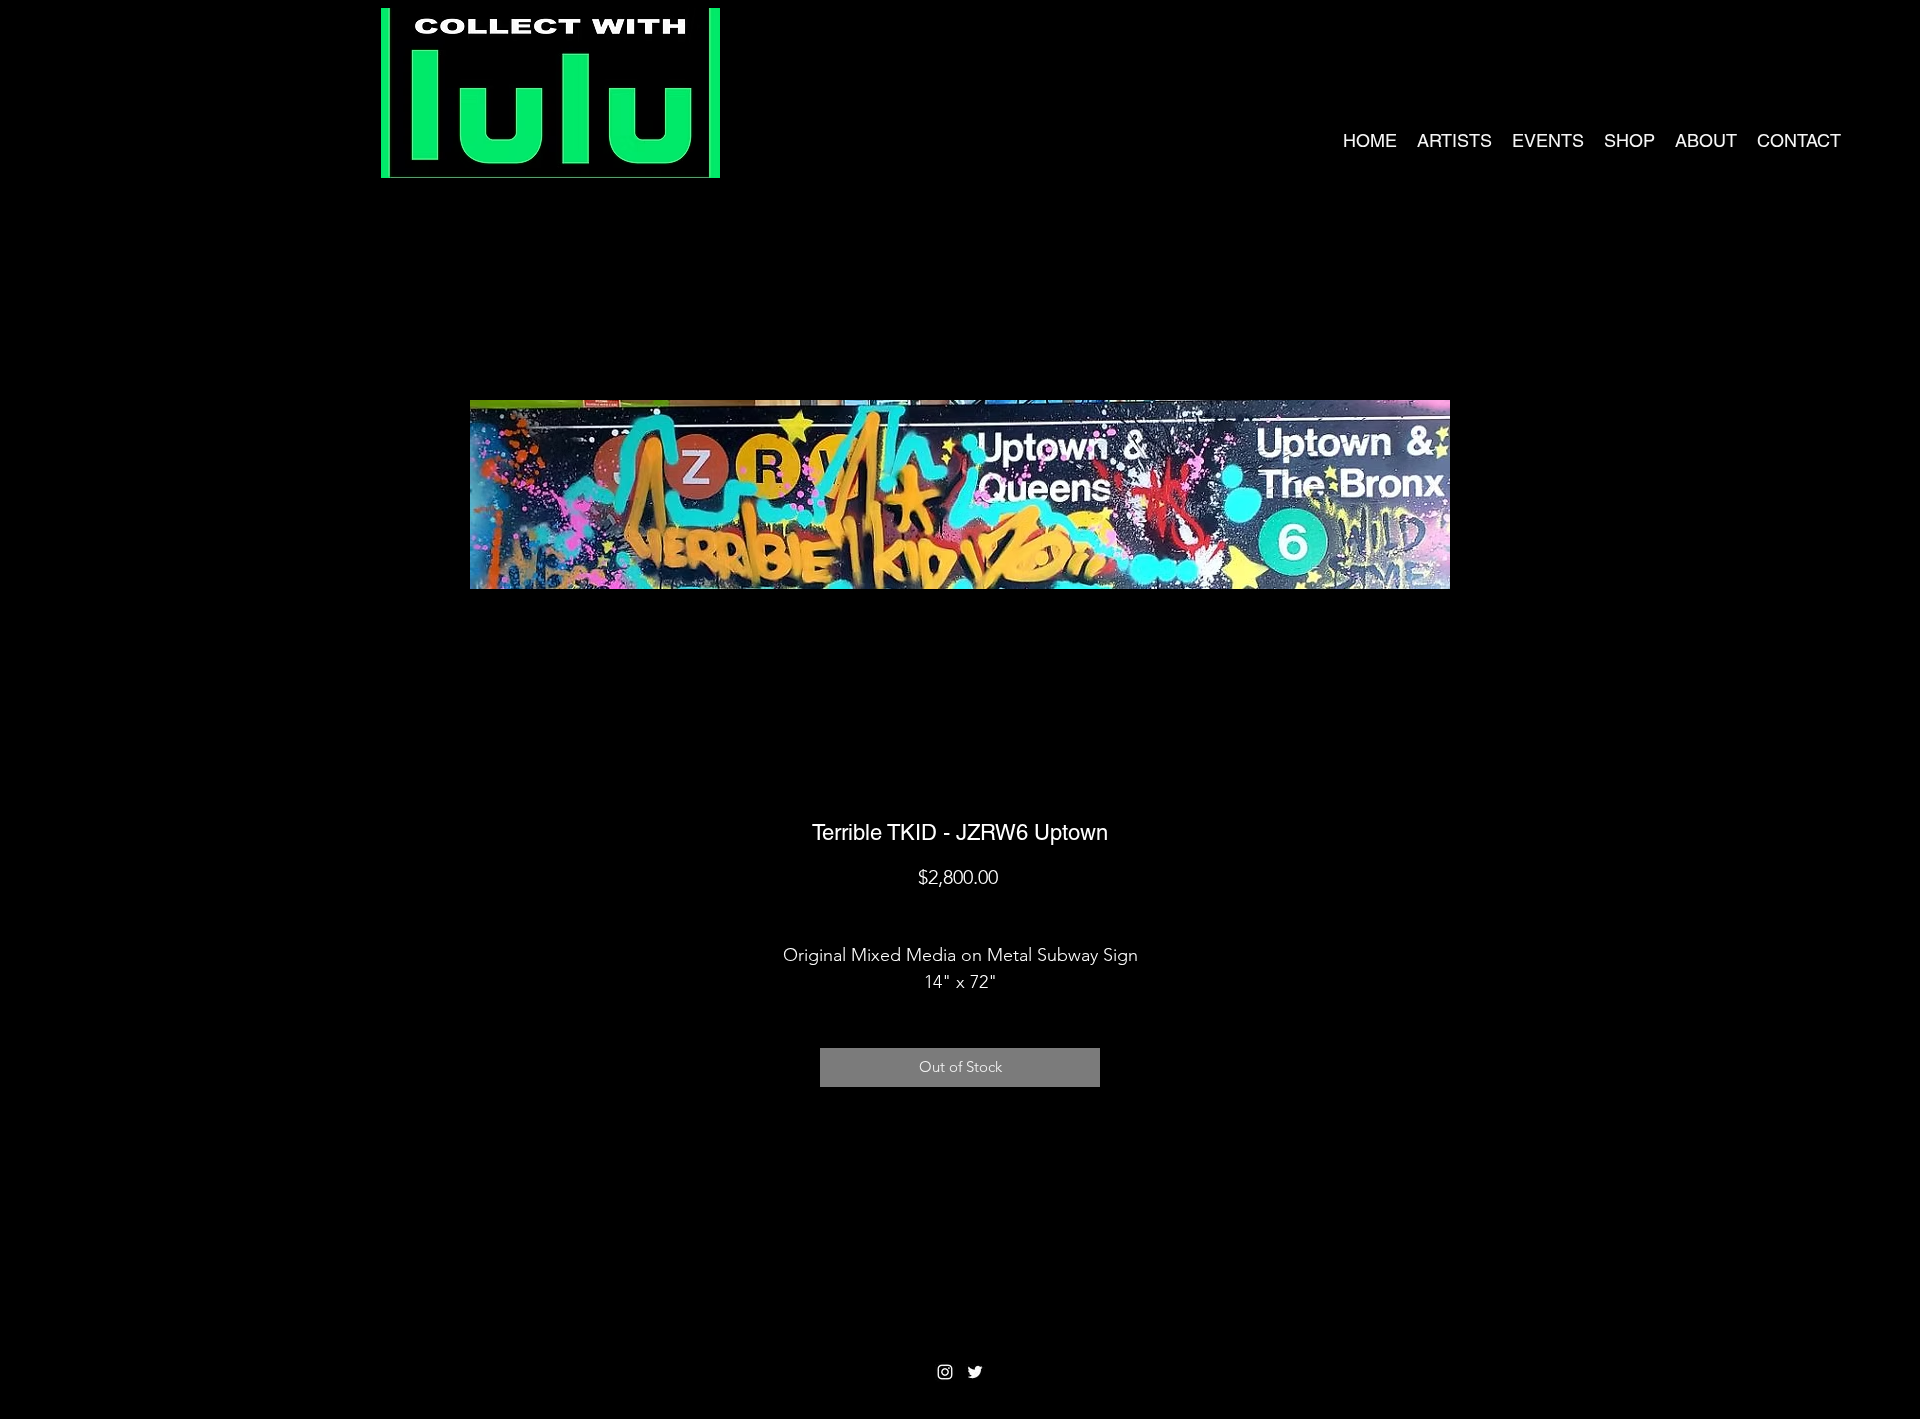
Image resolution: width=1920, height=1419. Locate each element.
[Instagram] (945, 1372)
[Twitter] (975, 1372)
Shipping (960, 912)
